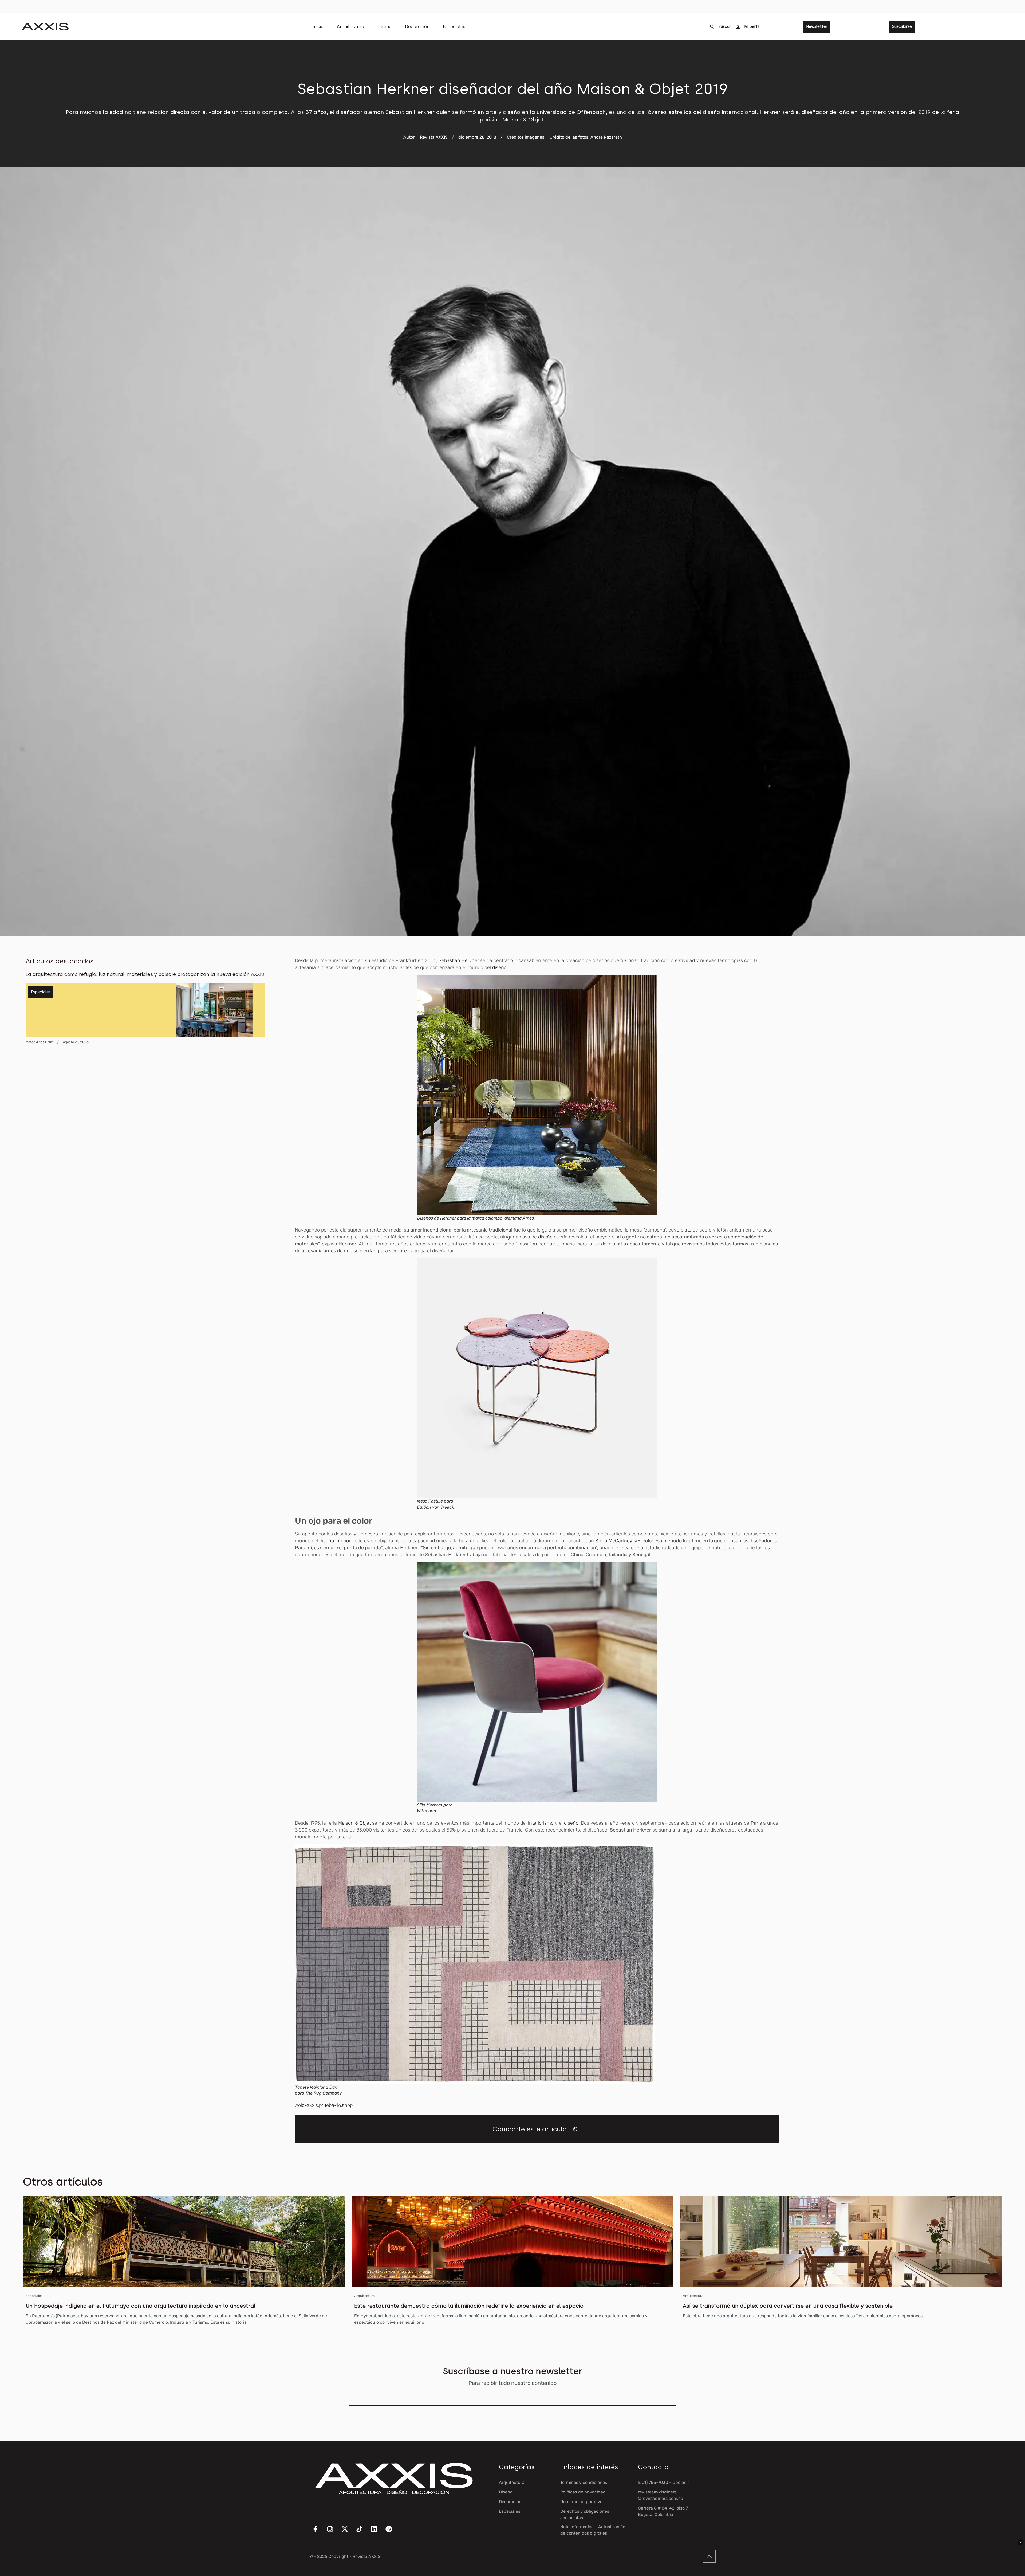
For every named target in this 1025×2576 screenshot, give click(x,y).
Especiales (454, 27)
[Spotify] (392, 2532)
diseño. (500, 967)
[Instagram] (333, 2532)
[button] (575, 2129)
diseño (545, 1237)
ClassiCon (526, 1244)
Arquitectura (350, 27)
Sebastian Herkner (459, 960)
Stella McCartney (614, 1541)
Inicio (318, 27)
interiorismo (541, 1823)
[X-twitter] (348, 2532)
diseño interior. (335, 1541)
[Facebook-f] (319, 2532)
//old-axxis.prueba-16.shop (324, 2105)
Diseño (385, 27)
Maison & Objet (354, 1823)
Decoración (417, 27)
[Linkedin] (377, 2532)
